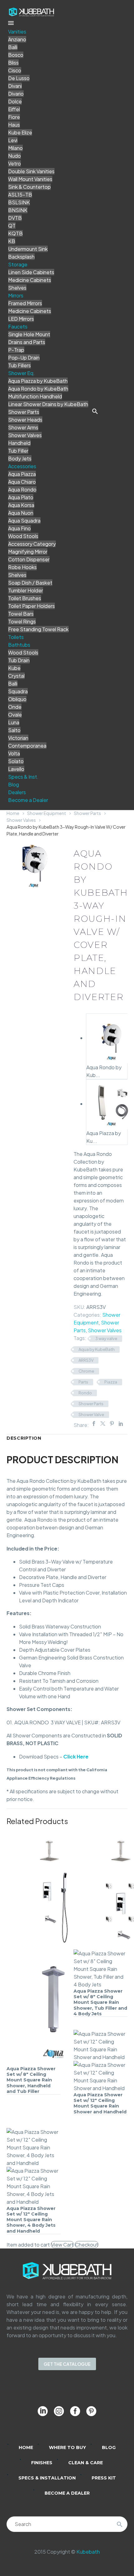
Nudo (14, 156)
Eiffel (14, 109)
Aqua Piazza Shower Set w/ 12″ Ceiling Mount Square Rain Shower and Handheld (100, 2103)
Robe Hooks (22, 567)
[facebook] (75, 2411)
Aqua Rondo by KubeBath (38, 389)
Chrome (86, 1371)
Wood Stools (23, 536)
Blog (14, 784)
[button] (95, 411)
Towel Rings (22, 621)
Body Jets (20, 458)
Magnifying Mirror (28, 552)
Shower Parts (24, 412)
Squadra (18, 691)
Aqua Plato (21, 497)
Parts (83, 1382)
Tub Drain (19, 660)
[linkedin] (43, 2411)
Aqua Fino (19, 528)
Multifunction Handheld (35, 396)
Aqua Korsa (21, 505)
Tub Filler (18, 451)
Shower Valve (91, 1415)
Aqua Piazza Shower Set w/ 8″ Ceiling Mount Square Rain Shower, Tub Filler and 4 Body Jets (100, 2002)
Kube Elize (20, 132)
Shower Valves (25, 435)
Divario (16, 94)
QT (12, 226)
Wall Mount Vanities (30, 179)
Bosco (16, 55)
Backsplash (21, 257)
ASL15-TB (20, 195)
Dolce (15, 101)
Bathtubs (19, 645)
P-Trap (16, 350)
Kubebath (88, 2552)
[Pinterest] (112, 1424)
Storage (18, 264)
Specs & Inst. (23, 777)
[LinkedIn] (121, 1424)
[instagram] (59, 2411)
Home (13, 813)
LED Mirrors (21, 319)
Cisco (15, 70)
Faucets (18, 326)
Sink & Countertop (29, 187)
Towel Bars (21, 614)
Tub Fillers (19, 365)
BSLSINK (19, 202)
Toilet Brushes (25, 598)
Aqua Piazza (22, 474)
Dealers (17, 792)
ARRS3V (86, 1360)
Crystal (16, 676)
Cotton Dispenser (29, 559)
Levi (13, 140)
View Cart (62, 2245)
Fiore (14, 117)
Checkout (87, 2245)
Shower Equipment (47, 813)
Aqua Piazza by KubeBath (38, 381)
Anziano (17, 39)
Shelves (17, 288)
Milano (15, 148)
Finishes (42, 2463)
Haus (14, 125)
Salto (14, 730)
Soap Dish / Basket (30, 583)
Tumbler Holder (26, 590)
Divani (15, 86)
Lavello (16, 769)
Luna (14, 722)
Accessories (22, 466)
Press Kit (104, 2478)
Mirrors (16, 295)
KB (12, 241)
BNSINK (18, 210)
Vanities (17, 32)
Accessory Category (32, 544)
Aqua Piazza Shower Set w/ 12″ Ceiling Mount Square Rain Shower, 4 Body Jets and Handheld (31, 2220)
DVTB (15, 218)
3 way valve (106, 1338)
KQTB (15, 233)
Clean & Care (86, 2463)
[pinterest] (91, 2411)
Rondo (85, 1393)
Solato (16, 761)
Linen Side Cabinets (31, 272)
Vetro (14, 163)
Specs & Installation (47, 2478)
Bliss (13, 63)
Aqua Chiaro (22, 482)
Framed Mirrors (25, 303)
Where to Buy (67, 2447)
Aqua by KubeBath (97, 1349)
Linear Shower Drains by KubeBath (48, 404)
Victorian (18, 738)
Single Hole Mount (29, 334)
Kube (14, 668)
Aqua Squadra (24, 521)
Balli (13, 47)
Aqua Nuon (21, 513)
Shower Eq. (22, 373)
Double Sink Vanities (31, 171)
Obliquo (17, 699)
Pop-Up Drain (24, 358)
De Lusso (19, 78)
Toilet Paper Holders (31, 606)
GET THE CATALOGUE (67, 2364)
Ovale (15, 715)
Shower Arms (23, 427)
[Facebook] (94, 1424)
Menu (11, 23)
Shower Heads (25, 420)
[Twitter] (103, 1424)
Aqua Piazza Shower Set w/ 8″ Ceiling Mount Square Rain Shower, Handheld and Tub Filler (31, 2080)
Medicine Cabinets (30, 280)
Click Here (76, 1757)
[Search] (120, 2524)
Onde (15, 707)
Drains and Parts (27, 342)
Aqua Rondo (22, 489)
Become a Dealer (28, 800)
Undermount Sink (28, 249)
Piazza (111, 1382)
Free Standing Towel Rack (38, 629)
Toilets (16, 637)
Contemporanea (27, 746)
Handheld (19, 443)
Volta (14, 753)
